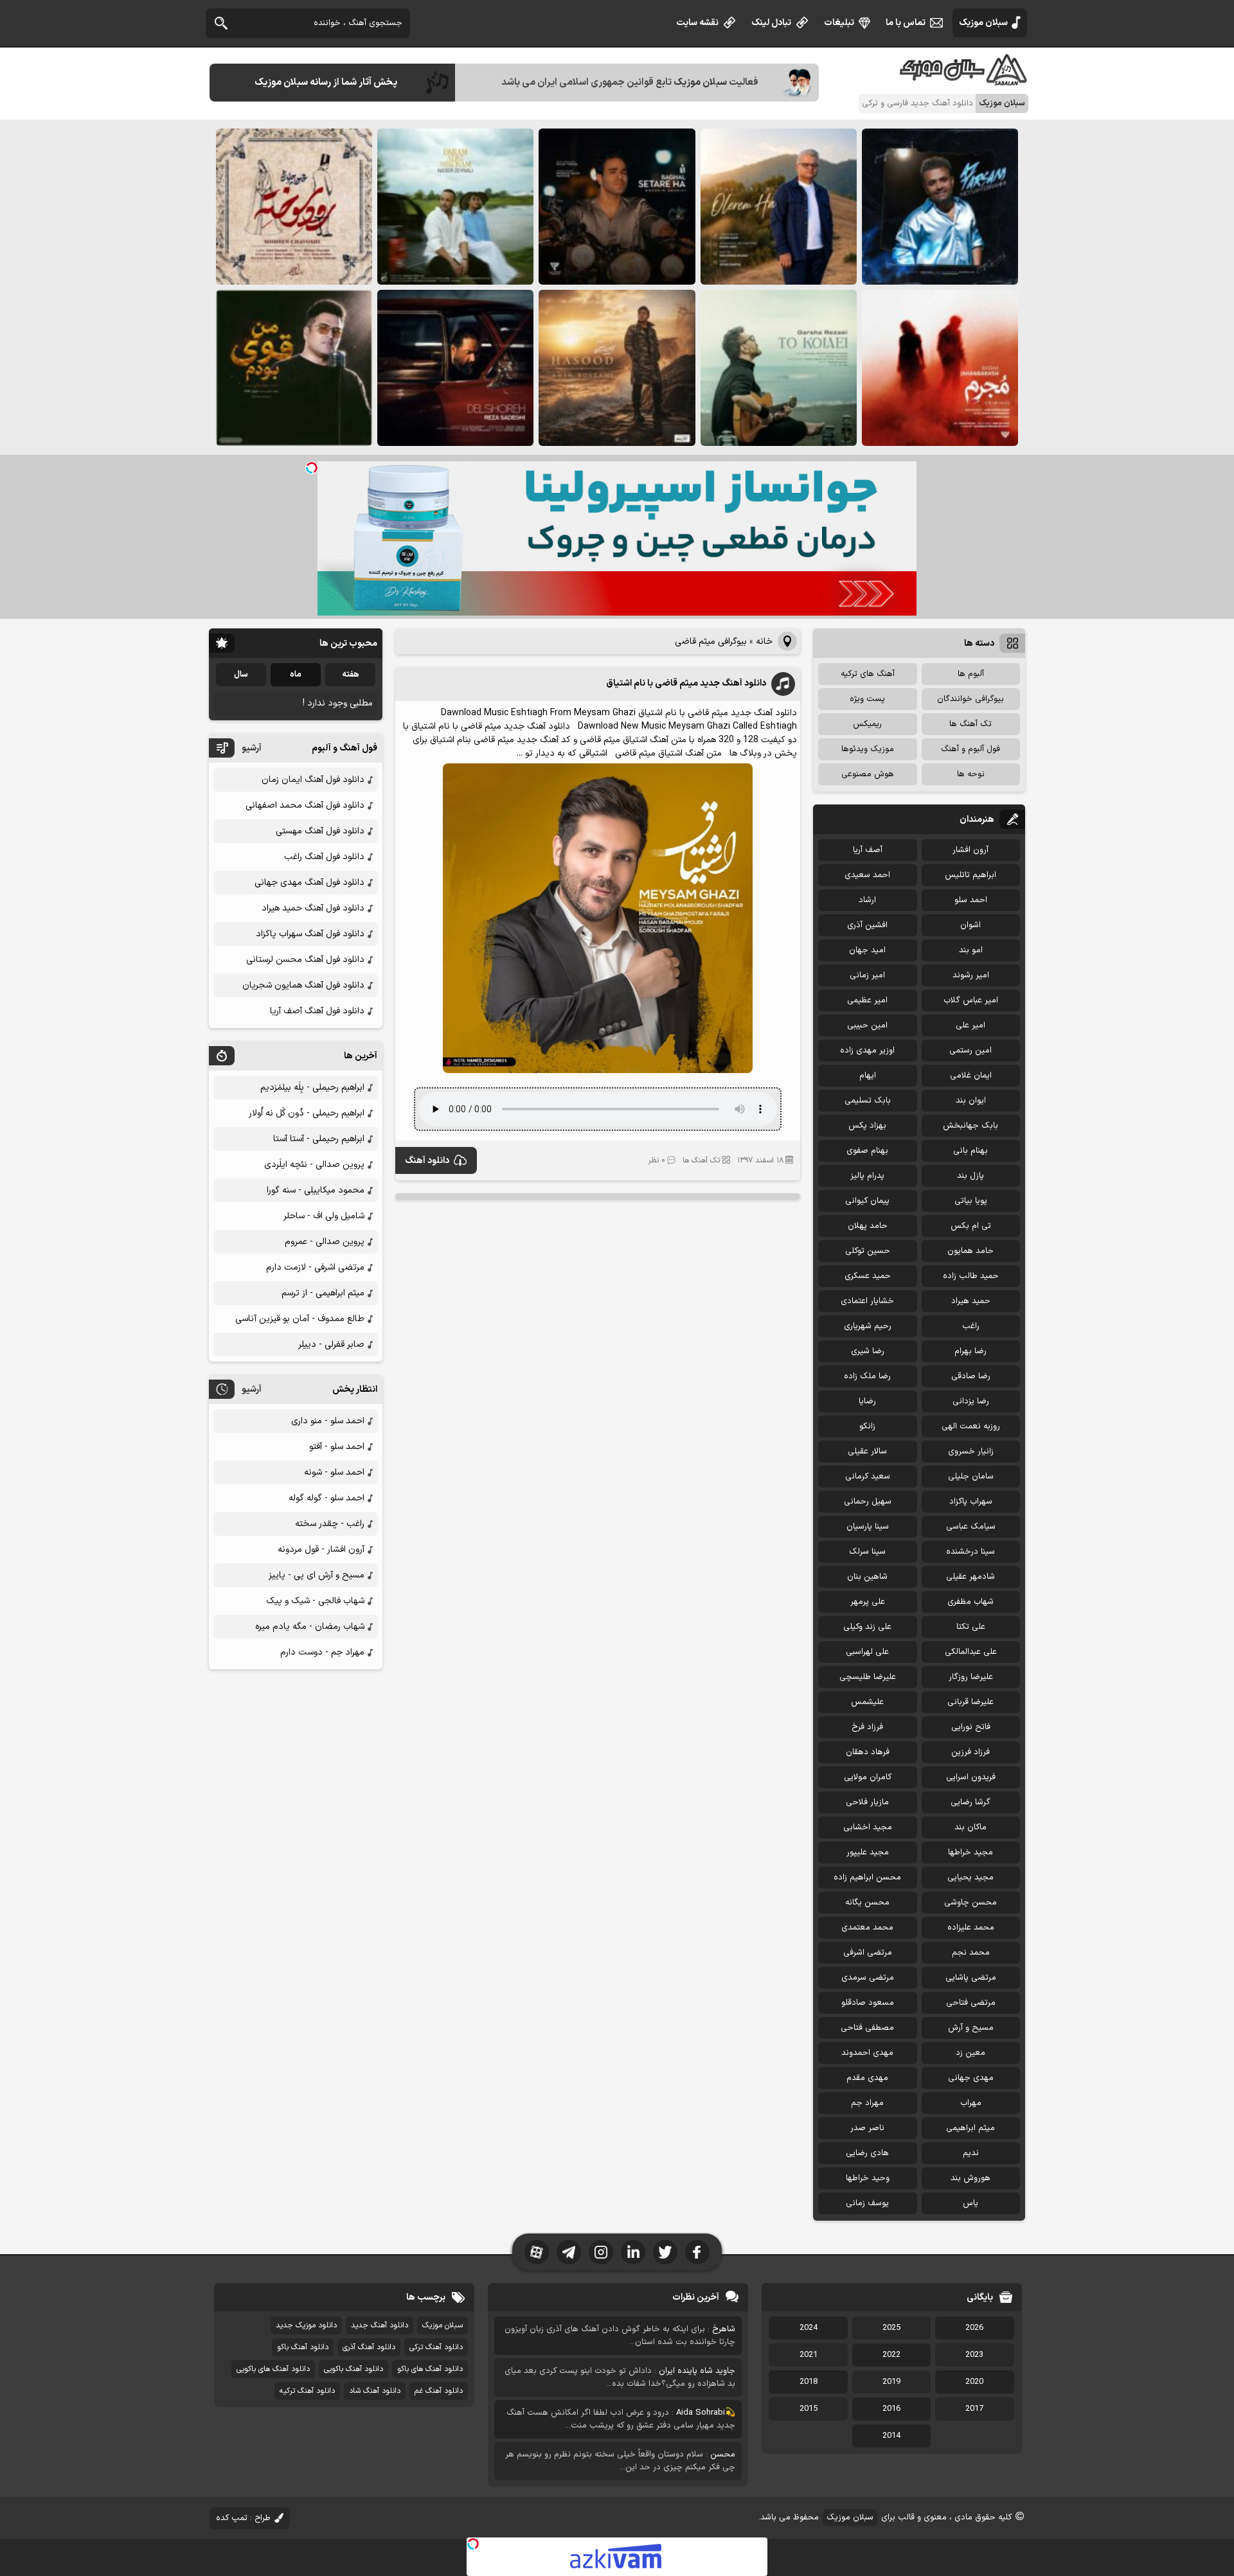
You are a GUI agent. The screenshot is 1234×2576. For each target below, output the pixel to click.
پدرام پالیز (867, 1176)
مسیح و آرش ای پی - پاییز (317, 1575)
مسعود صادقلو (868, 2003)
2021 (809, 2355)
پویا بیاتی (971, 1201)
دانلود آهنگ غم (439, 2391)
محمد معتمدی (867, 1928)
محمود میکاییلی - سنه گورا (316, 1190)
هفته (351, 675)
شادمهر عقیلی (970, 1577)
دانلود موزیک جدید (306, 2325)
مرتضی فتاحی (971, 2003)
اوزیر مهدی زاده (867, 1051)
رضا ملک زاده (867, 1376)
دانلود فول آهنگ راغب (324, 857)
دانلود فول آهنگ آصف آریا (317, 1011)
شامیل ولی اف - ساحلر (324, 1216)
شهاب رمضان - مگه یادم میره (310, 1627)
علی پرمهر (868, 1602)
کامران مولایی (868, 1777)
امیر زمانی (867, 975)
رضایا (867, 1401)
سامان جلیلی (971, 1477)
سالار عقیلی (867, 1452)
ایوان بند (971, 1101)
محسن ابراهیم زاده (867, 1878)
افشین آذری (867, 925)
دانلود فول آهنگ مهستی (320, 831)
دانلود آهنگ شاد (375, 2391)
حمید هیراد (971, 1301)
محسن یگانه (867, 1903)
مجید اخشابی (868, 1827)
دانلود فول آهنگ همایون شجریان (303, 985)
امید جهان (867, 950)
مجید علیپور (868, 1852)
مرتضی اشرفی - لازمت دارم (315, 1267)
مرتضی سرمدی (868, 1978)
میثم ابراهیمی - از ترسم (323, 1293)
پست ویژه (867, 699)
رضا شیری (868, 1351)
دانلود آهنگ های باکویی (273, 2369)
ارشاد (867, 900)
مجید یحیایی (970, 1878)
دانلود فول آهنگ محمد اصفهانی (305, 805)
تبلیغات (839, 23)
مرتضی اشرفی (868, 1953)
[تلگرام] (569, 2252)
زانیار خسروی (971, 1452)
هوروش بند (970, 2178)
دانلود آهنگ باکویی (353, 2369)
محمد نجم (971, 1953)
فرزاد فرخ (867, 1727)
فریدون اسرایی (971, 1777)
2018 (809, 2382)
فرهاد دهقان (868, 1752)
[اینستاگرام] (601, 2252)
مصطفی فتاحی (867, 2028)
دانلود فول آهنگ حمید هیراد (313, 908)
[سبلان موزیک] (964, 81)
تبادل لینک (771, 23)
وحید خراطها (868, 2178)
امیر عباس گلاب (971, 1000)
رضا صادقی (971, 1376)
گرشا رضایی (970, 1802)
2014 (891, 2436)
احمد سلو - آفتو (337, 1447)
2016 (891, 2409)
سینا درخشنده (970, 1552)
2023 (974, 2355)
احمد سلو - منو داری (328, 1421)
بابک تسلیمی (868, 1101)
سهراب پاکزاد (971, 1502)
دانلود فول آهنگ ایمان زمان (313, 780)
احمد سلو (971, 900)
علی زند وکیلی (867, 1627)
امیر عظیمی (867, 1000)
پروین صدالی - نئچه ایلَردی (314, 1165)
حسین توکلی (868, 1251)
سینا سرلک (867, 1552)
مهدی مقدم (867, 2078)
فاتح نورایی (971, 1727)
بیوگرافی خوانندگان (970, 699)
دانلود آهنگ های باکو (430, 2369)
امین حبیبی (867, 1026)
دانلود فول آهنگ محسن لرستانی (305, 960)
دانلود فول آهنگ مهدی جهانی (309, 883)
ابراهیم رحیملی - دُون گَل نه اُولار (307, 1113)
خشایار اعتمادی (867, 1301)
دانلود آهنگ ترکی (436, 2347)
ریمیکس (867, 724)
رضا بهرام (970, 1351)
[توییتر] (665, 2252)
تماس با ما (906, 23)
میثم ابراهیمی (970, 2128)
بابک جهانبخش (970, 1126)
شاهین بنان (867, 1577)
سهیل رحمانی (868, 1502)
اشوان (970, 925)
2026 (974, 2328)
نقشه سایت (697, 23)
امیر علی (970, 1026)
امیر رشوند (971, 975)
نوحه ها (971, 774)
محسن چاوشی (970, 1903)
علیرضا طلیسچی (868, 1677)
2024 (809, 2328)
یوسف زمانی (867, 2203)
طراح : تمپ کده (243, 2518)
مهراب (971, 2103)
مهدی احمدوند (867, 2053)
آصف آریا (868, 850)
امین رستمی (970, 1051)
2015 (809, 2409)
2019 (891, 2382)
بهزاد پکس (867, 1126)
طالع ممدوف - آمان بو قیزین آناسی (300, 1319)
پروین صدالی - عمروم (325, 1242)
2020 (974, 2382)
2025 (891, 2328)
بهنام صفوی (867, 1151)
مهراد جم (867, 2103)
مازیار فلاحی (867, 1802)
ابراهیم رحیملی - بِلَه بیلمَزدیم (312, 1088)
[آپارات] (537, 2252)
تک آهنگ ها (701, 1160)
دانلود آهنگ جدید (380, 2325)
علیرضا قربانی (970, 1702)
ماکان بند (970, 1827)
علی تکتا (971, 1627)
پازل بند (970, 1176)
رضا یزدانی (971, 1401)
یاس (970, 2203)
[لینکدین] (633, 2252)
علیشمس (867, 1702)
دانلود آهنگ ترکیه (307, 2391)
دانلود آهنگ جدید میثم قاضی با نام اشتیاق (686, 683)
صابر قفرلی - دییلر (331, 1345)
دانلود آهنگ (427, 1161)
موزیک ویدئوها (868, 749)
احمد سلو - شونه (334, 1472)
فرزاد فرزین (970, 1752)
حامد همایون (970, 1251)
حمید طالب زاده (971, 1276)
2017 (974, 2409)
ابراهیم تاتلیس (970, 875)
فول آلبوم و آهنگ (970, 749)
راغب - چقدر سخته (330, 1524)
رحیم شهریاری (868, 1326)
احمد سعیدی (867, 875)
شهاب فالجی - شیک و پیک (315, 1601)
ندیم (971, 2153)
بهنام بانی (970, 1151)
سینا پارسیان (868, 1527)
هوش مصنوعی (868, 774)
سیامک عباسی (971, 1527)
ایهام (868, 1076)
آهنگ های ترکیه (868, 674)
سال (241, 675)
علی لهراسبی (867, 1652)
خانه (764, 642)
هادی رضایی (867, 2153)
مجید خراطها (970, 1852)
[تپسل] (312, 468)
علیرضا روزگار (971, 1677)
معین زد (970, 2053)
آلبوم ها (971, 674)
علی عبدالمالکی (971, 1652)
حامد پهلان (868, 1226)
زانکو (867, 1426)
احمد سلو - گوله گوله (326, 1498)
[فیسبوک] (697, 2252)
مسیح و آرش (971, 2028)
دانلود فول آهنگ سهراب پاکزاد (310, 934)
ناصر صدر (867, 2128)
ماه (296, 675)
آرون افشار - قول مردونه (321, 1550)
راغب (971, 1326)
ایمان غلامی (971, 1076)
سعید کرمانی (868, 1477)
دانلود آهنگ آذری (369, 2347)
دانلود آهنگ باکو (303, 2347)
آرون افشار (970, 850)
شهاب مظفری (970, 1602)
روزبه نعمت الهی (971, 1426)
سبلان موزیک (983, 23)
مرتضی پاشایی (971, 1978)
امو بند (971, 950)
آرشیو (252, 748)
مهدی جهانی (971, 2078)
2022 (891, 2355)
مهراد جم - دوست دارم (322, 1652)
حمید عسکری (868, 1276)
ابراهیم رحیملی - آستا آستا (319, 1139)
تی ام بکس (971, 1226)
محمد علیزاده (971, 1928)
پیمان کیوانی (867, 1201)
